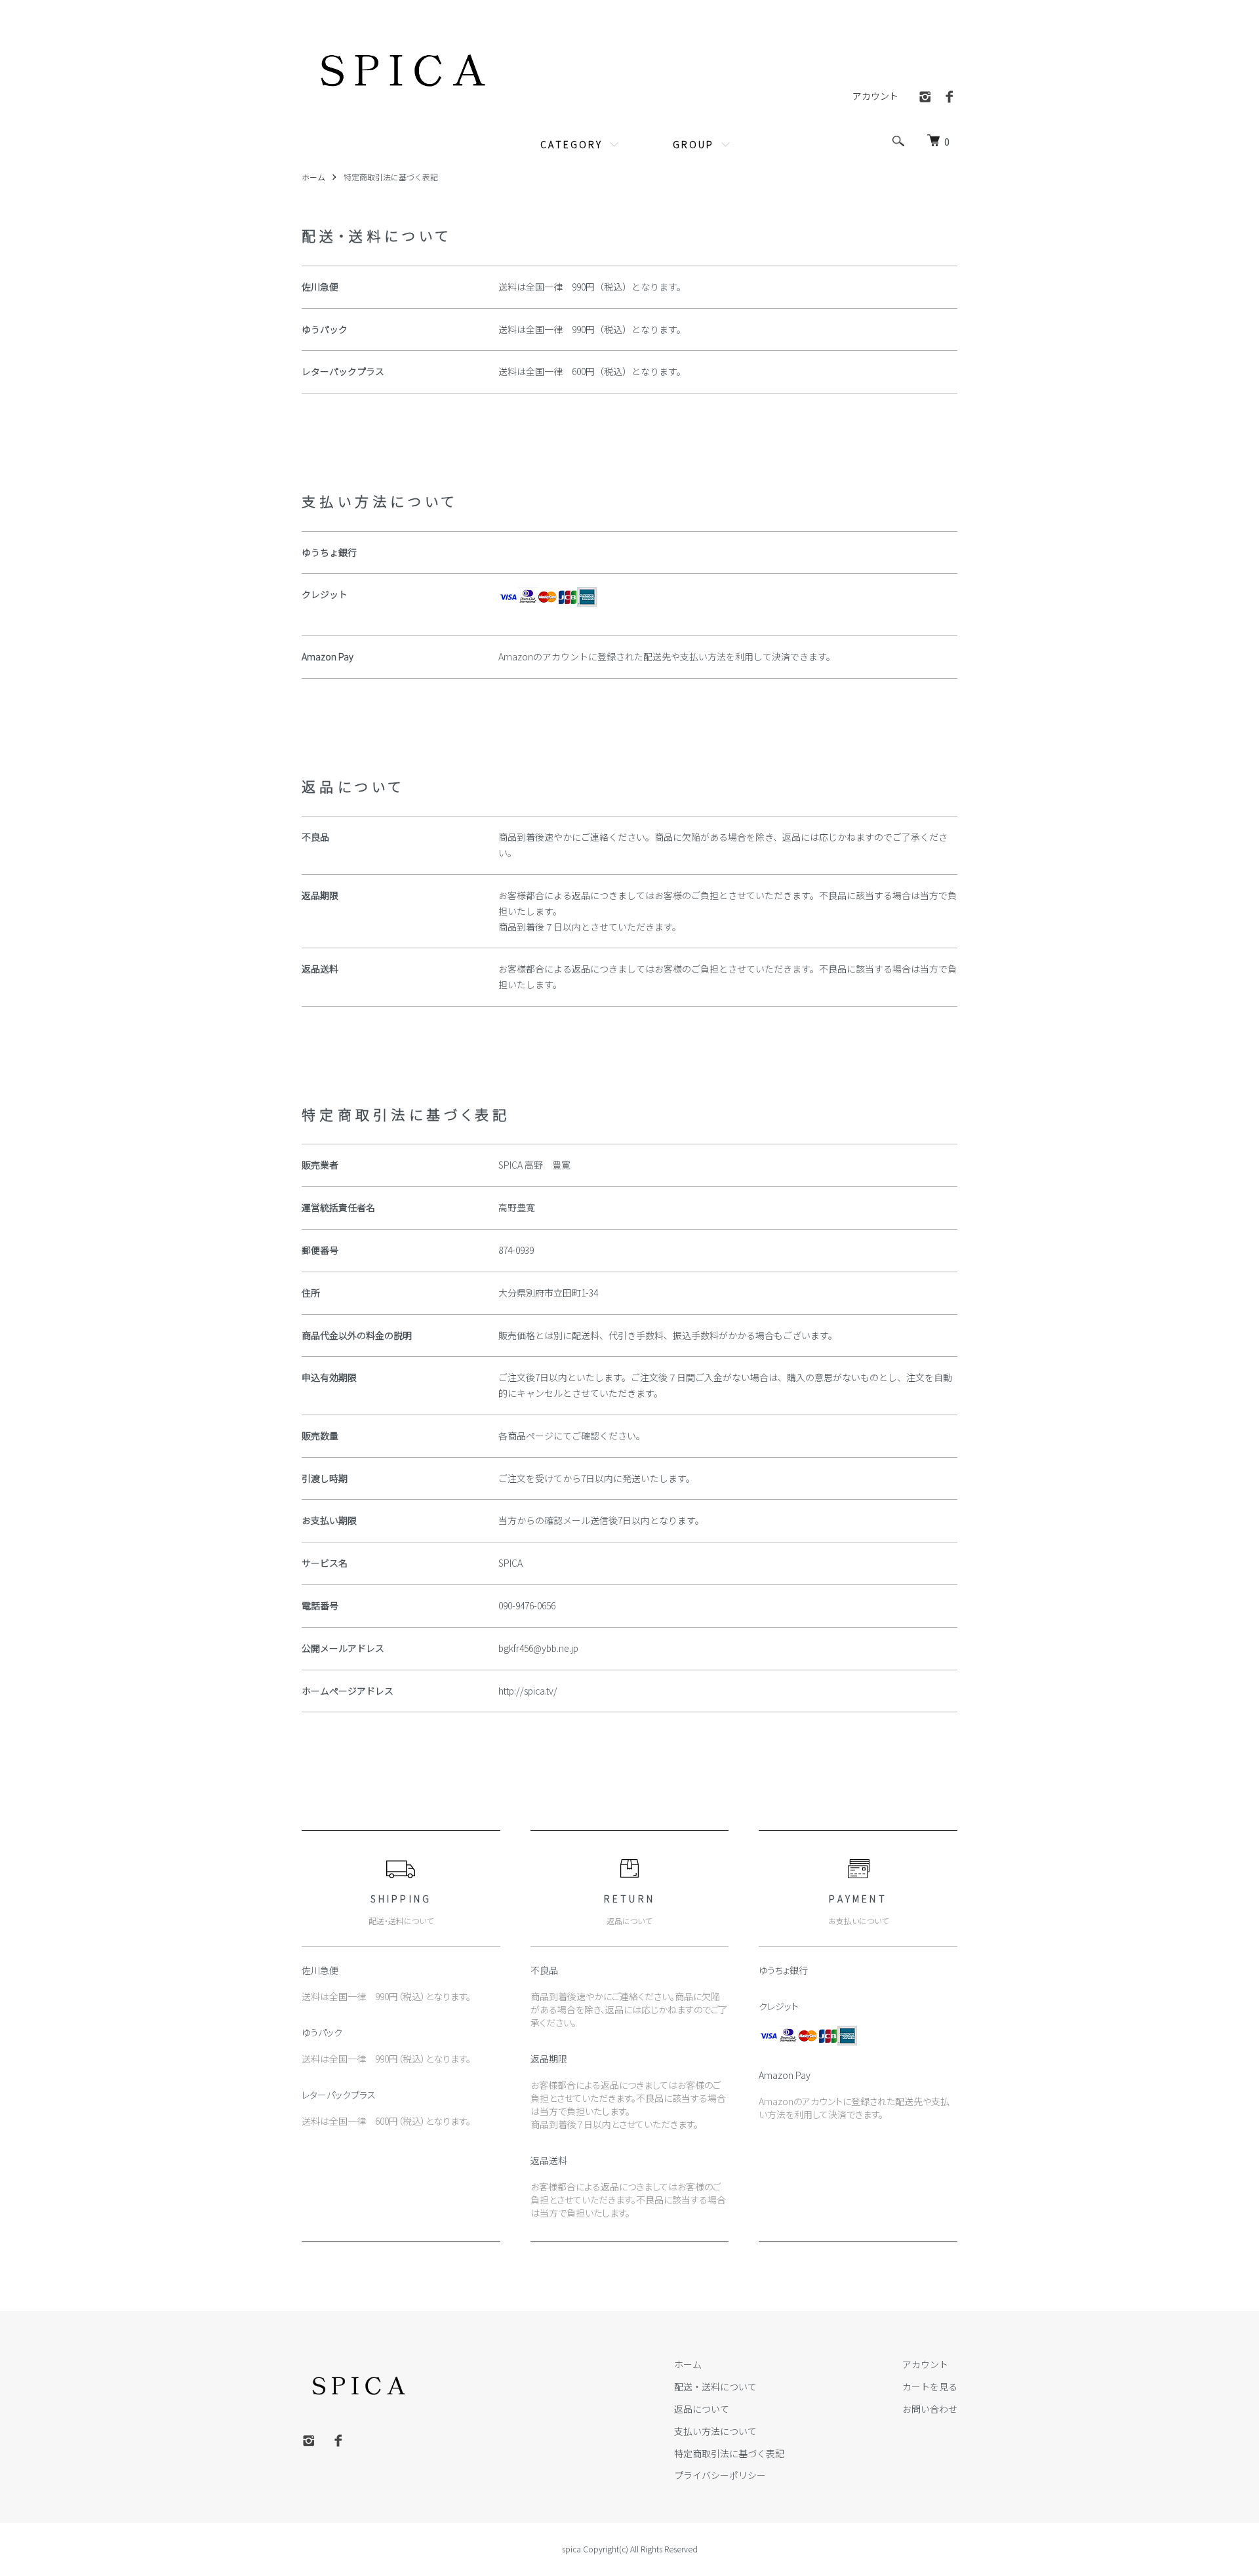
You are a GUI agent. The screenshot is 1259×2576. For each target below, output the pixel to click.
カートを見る (930, 2386)
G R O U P (692, 144)
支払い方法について (715, 2431)
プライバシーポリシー (720, 2475)
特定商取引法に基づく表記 (729, 2453)
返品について (702, 2409)
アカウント (875, 96)
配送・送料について (715, 2386)
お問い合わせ (930, 2409)
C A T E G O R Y (570, 144)
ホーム (313, 177)
